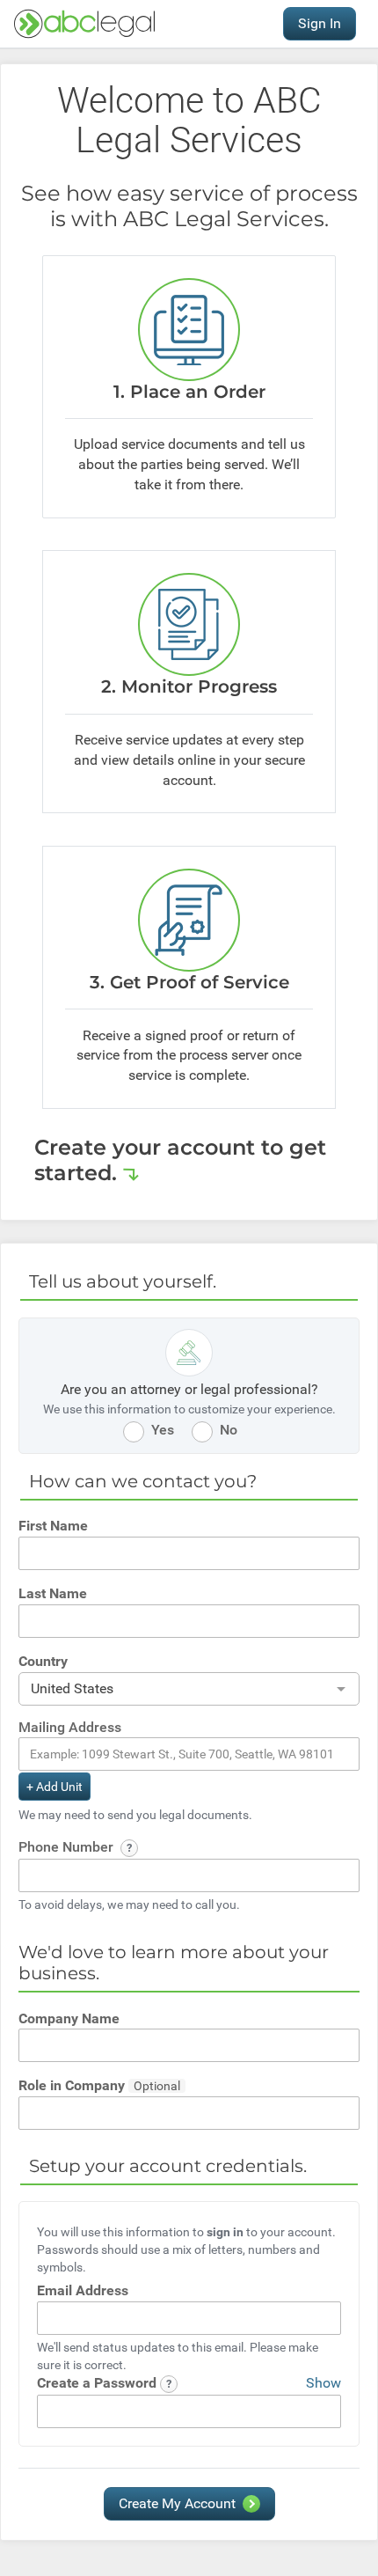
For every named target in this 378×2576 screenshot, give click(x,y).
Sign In (320, 23)
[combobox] (189, 1690)
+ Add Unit (55, 1787)
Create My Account (177, 2503)
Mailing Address (70, 1727)
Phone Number (68, 1847)
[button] (129, 1848)
